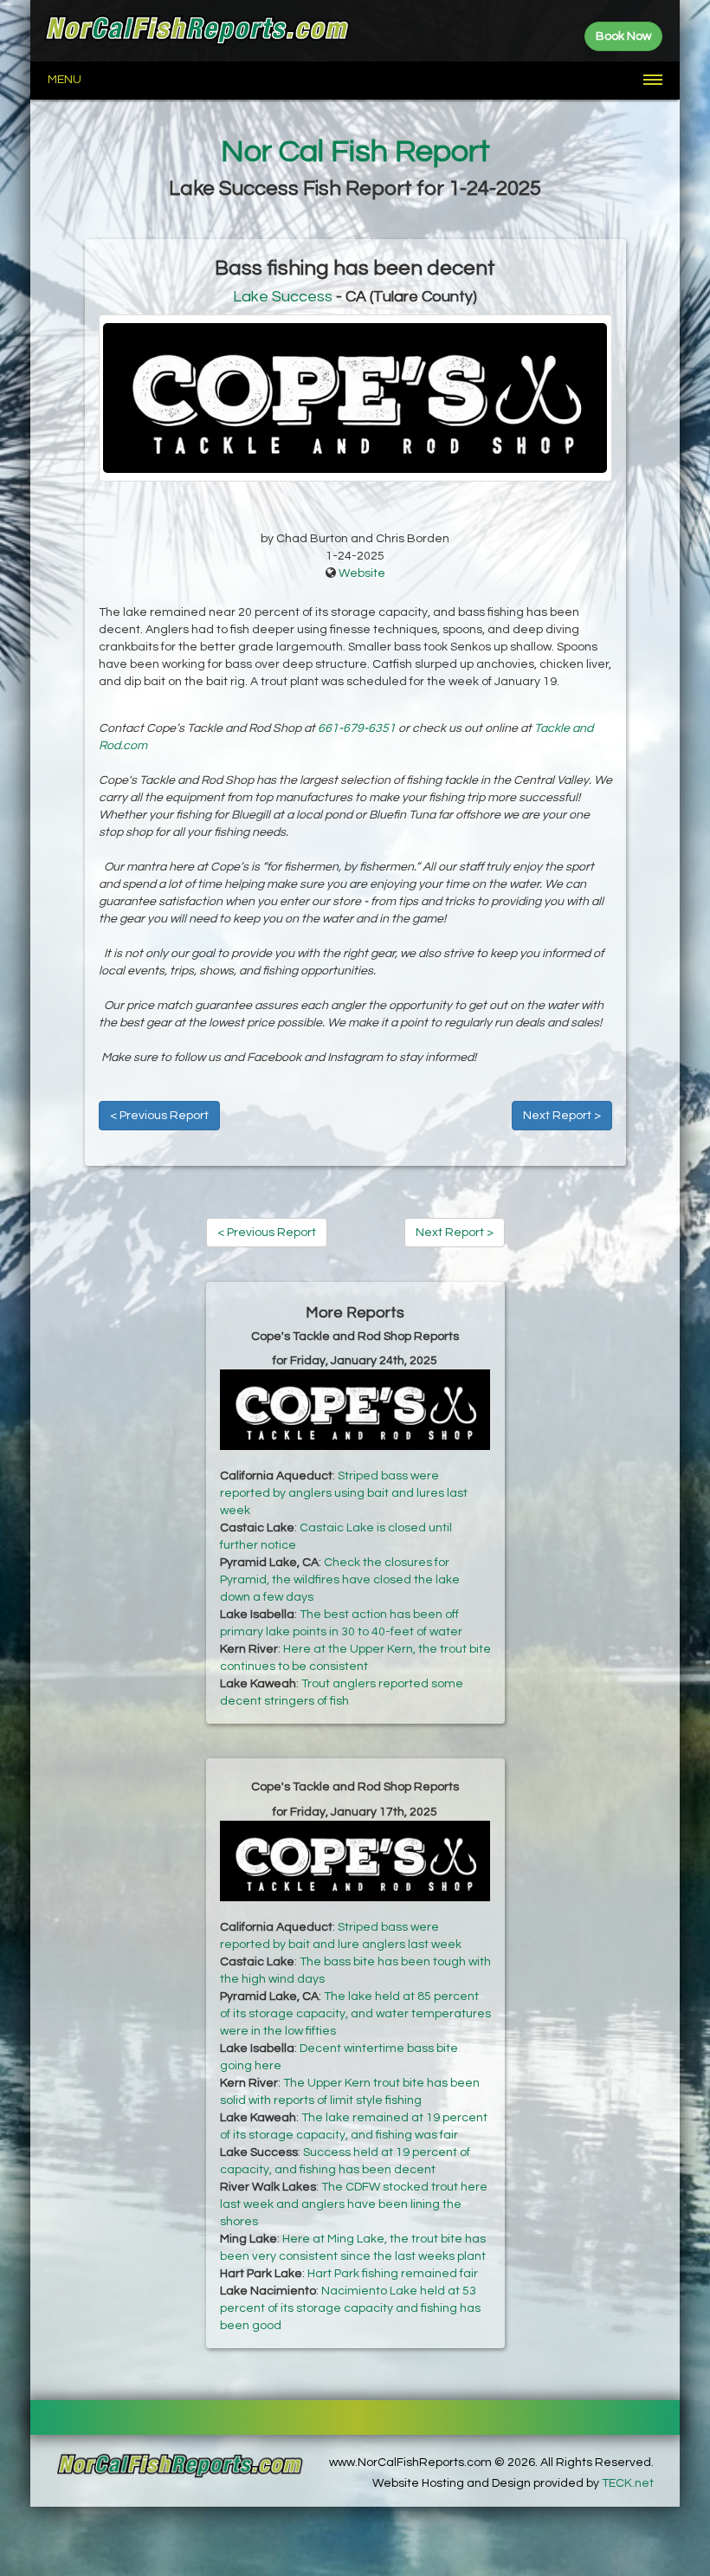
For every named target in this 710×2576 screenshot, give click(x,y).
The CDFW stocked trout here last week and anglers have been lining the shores (354, 2204)
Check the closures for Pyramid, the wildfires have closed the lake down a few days (340, 1580)
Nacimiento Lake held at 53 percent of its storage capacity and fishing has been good (350, 2308)
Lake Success (283, 297)
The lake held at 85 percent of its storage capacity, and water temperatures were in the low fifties (355, 2014)
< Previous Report (159, 1116)
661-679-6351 (357, 728)
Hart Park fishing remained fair (393, 2274)
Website (362, 573)
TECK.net (628, 2483)
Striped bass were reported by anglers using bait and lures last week (344, 1493)
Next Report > (562, 1116)
